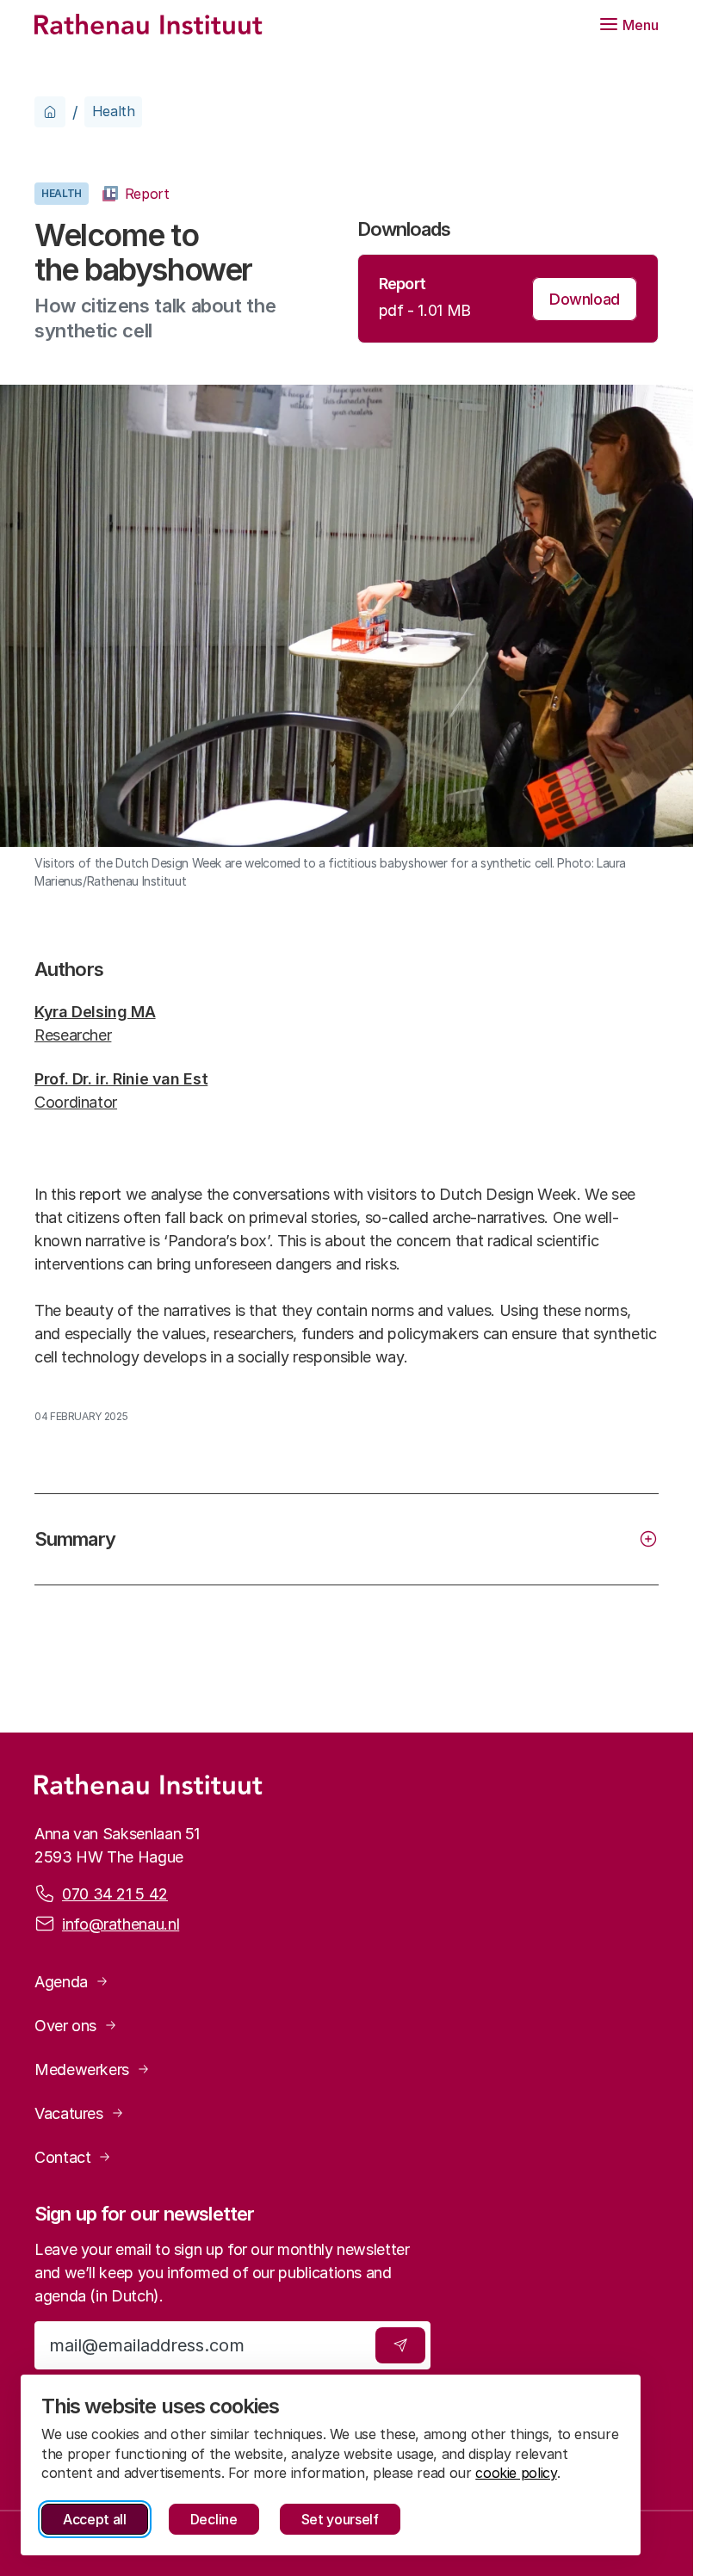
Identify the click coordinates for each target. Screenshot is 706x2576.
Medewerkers (82, 2069)
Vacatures (69, 2113)
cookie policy (516, 2473)
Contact (62, 2157)
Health (114, 111)
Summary (75, 1539)
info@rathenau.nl (121, 1924)
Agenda (61, 1982)
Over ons (65, 2026)
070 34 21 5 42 (115, 1894)
